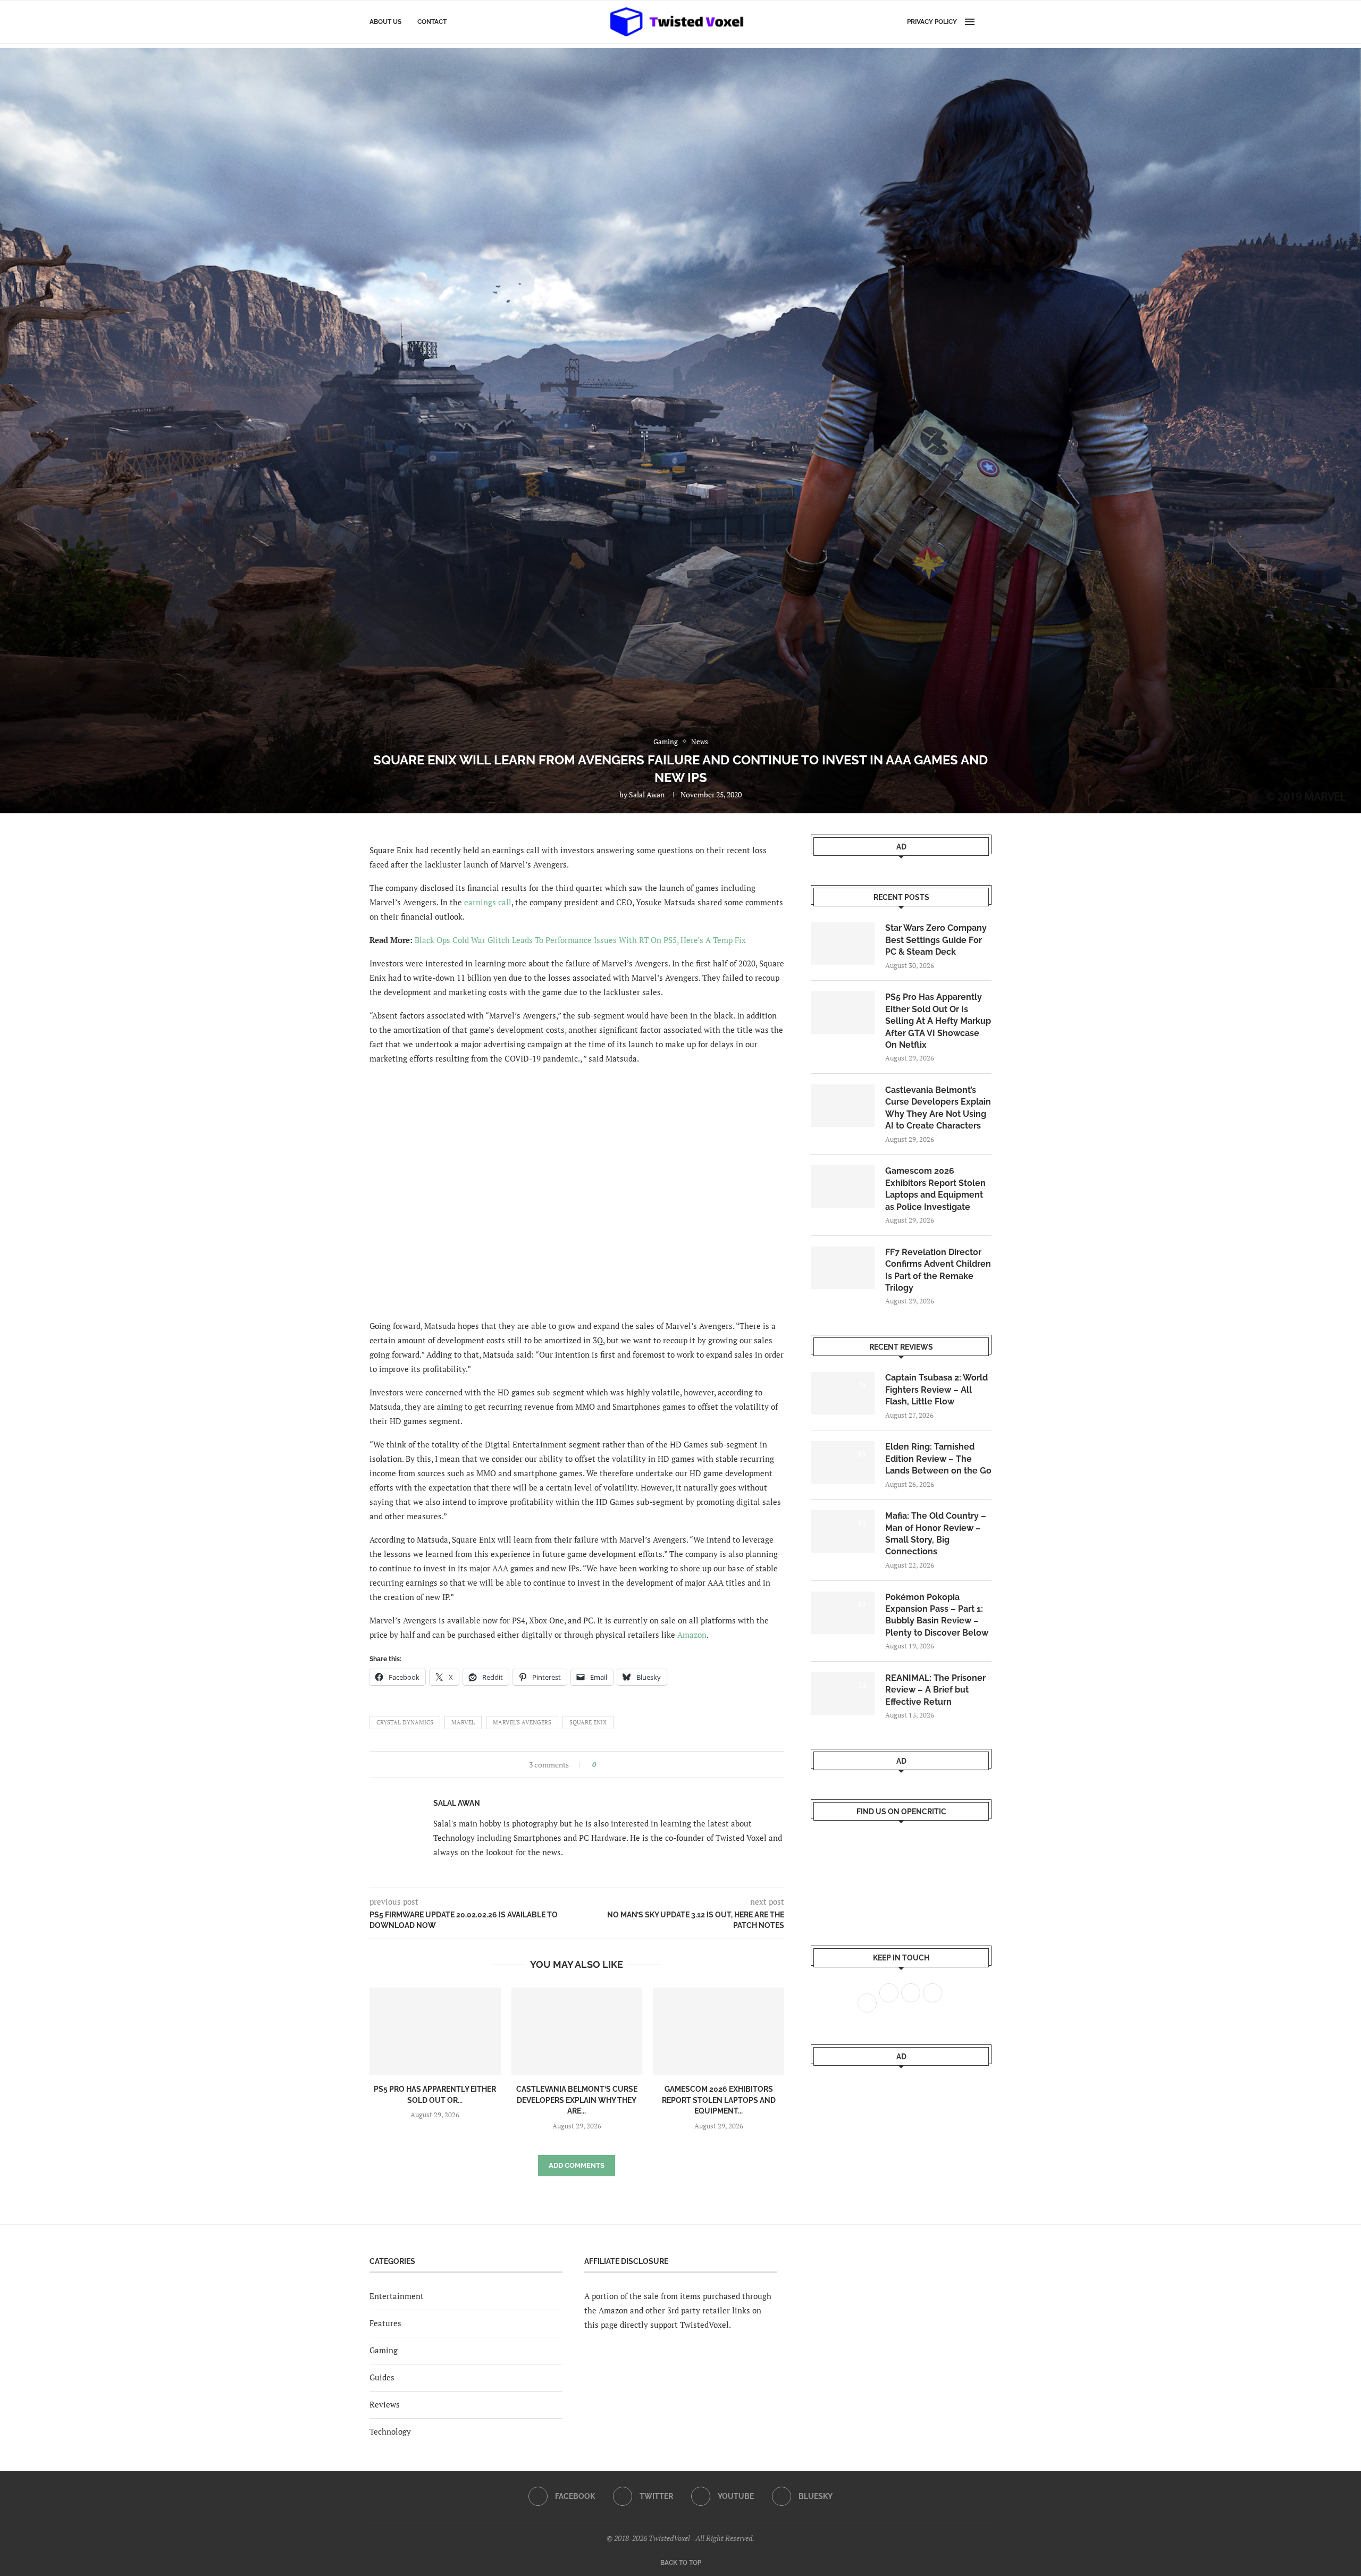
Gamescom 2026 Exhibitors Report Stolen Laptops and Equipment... (719, 2100)
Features (385, 2323)
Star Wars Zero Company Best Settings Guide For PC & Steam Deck (936, 940)
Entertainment (397, 2296)
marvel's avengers (522, 1722)
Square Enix (588, 1722)
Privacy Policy (932, 22)
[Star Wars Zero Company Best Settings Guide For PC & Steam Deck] (843, 944)
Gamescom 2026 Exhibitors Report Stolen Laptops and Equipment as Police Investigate (935, 1189)
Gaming (384, 2350)
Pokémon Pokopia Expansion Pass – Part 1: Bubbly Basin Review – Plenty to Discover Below (937, 1615)
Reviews (385, 2404)
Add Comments (577, 2165)
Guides (382, 2377)
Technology (390, 2431)
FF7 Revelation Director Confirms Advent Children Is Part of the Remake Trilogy (938, 1270)
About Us (385, 22)
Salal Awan (647, 794)
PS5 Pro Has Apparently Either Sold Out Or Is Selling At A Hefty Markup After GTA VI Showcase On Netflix (938, 1021)
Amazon (692, 1635)
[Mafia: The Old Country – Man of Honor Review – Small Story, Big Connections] (843, 1531)
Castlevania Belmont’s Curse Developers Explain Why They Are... (577, 2100)
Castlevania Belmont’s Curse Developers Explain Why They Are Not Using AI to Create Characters (938, 1108)
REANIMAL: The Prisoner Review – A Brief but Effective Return (935, 1690)
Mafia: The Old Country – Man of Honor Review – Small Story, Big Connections (936, 1534)
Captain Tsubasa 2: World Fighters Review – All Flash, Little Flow (936, 1390)
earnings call (488, 902)
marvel (463, 1722)
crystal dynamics (405, 1722)
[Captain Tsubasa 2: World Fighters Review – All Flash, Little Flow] (843, 1393)
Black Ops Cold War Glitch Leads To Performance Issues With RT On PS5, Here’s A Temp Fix (580, 940)
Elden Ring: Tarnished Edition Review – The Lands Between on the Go (938, 1459)
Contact (432, 22)
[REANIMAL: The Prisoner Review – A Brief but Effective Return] (843, 1694)
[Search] (986, 22)
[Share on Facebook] (607, 1765)
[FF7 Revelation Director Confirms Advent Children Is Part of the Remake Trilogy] (843, 1268)
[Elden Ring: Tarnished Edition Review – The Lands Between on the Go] (843, 1462)
